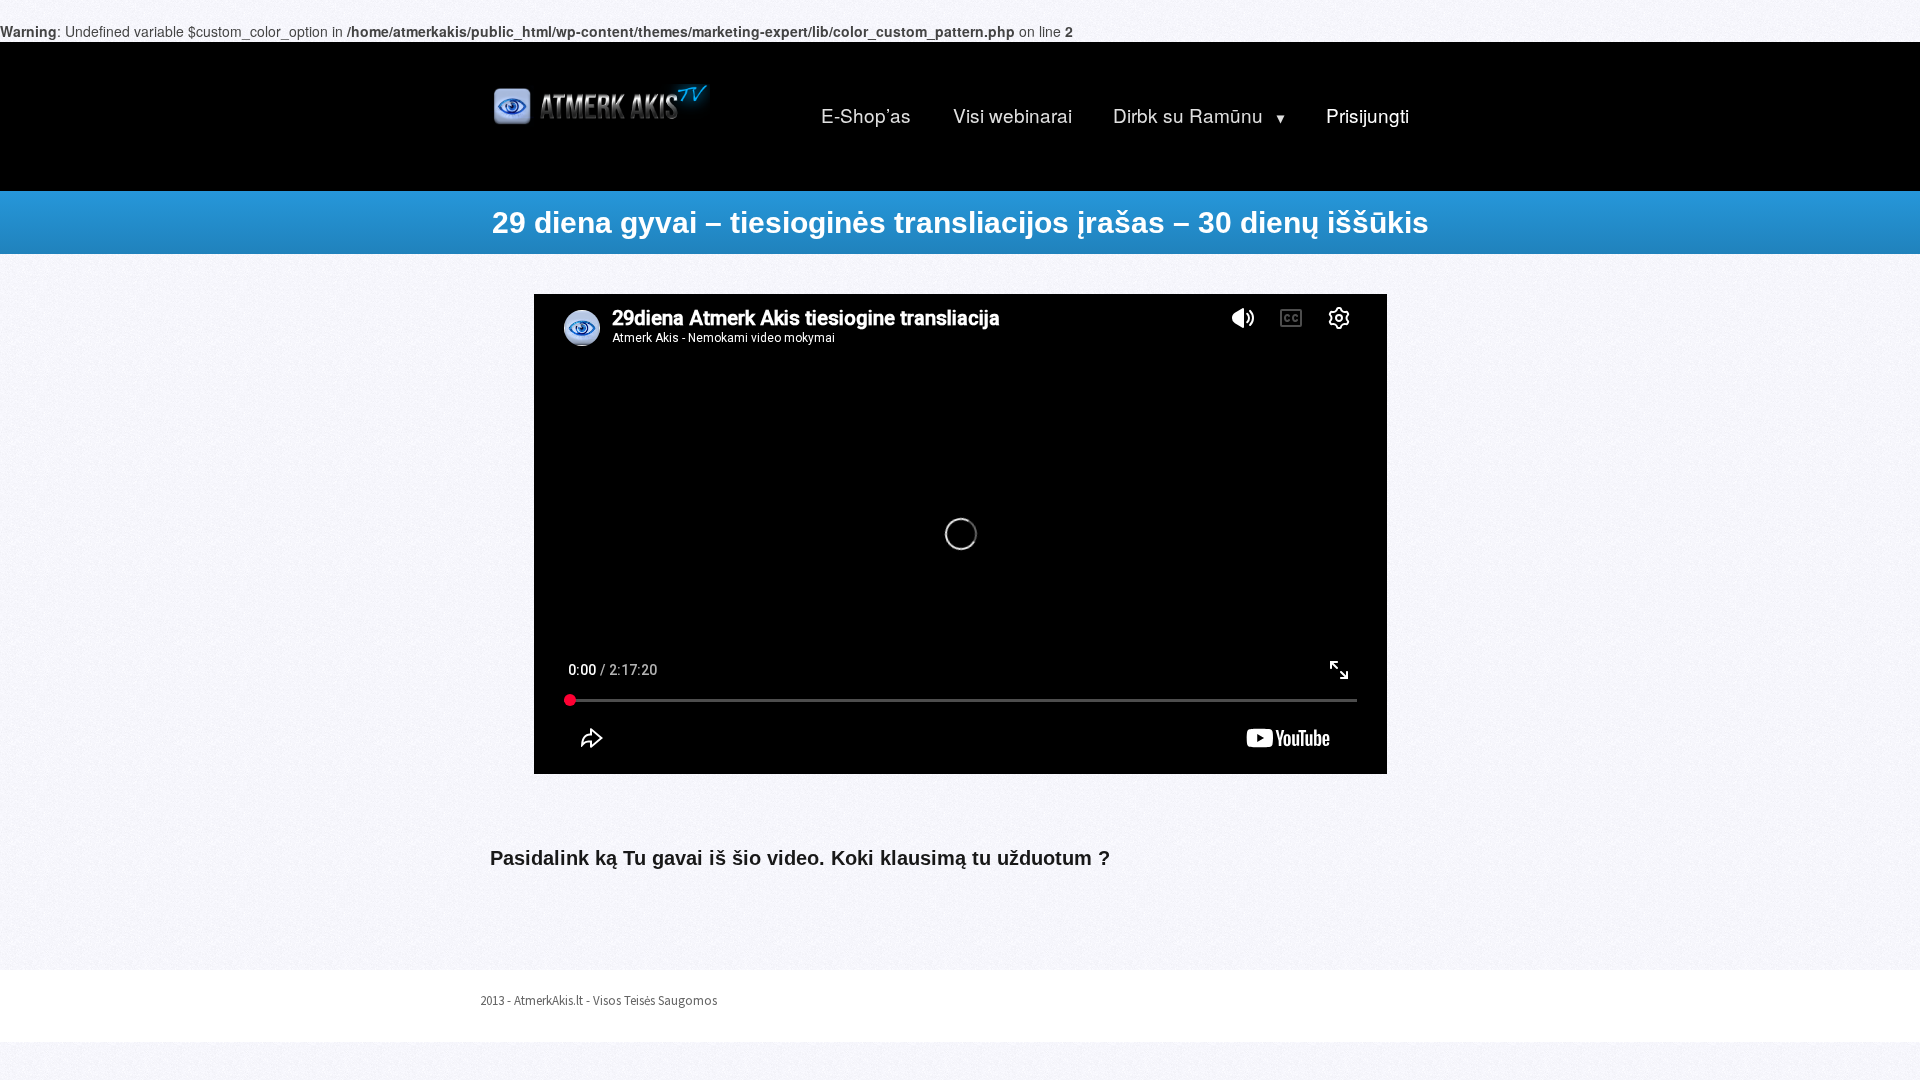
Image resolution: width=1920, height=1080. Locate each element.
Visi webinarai (1012, 114)
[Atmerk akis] (600, 102)
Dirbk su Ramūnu (1188, 114)
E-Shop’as (866, 114)
